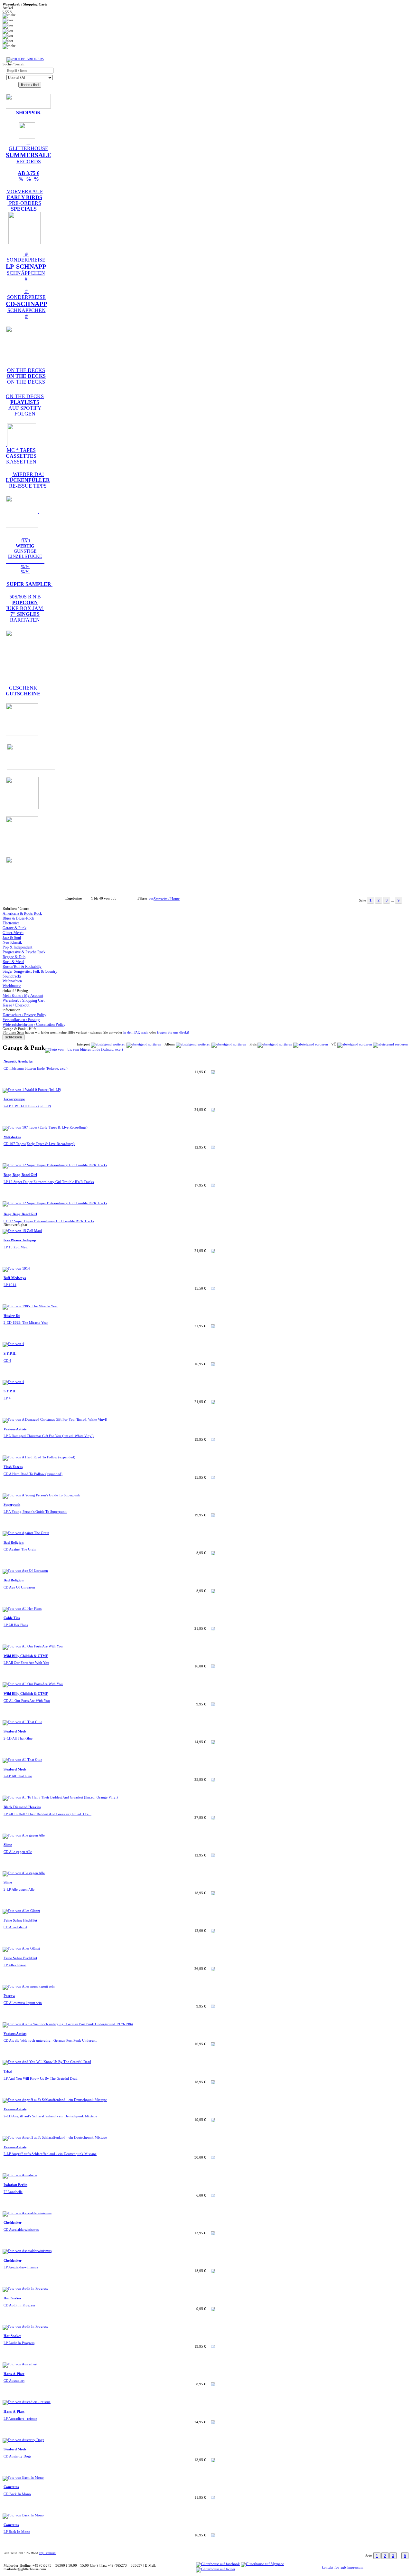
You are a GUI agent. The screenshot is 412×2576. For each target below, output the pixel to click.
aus (151, 898)
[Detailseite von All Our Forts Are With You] (33, 1646)
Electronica (11, 923)
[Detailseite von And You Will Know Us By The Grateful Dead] (47, 2062)
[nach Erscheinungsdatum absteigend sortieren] (390, 1044)
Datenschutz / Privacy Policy (24, 1015)
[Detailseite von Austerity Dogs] (23, 2440)
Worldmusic (12, 986)
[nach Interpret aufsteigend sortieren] (108, 1044)
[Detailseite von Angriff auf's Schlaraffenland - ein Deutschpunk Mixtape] (55, 2100)
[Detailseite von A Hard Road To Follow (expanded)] (39, 1457)
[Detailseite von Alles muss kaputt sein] (29, 1986)
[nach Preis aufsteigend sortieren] (275, 1044)
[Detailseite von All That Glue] (22, 1722)
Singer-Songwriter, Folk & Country (30, 971)
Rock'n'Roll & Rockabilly (22, 967)
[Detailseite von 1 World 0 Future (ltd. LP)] (32, 1090)
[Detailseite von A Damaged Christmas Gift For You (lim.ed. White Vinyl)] (55, 1420)
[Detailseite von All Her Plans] (22, 1609)
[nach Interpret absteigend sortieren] (144, 1044)
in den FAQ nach (136, 1032)
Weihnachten (12, 981)
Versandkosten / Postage (21, 1020)
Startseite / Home (167, 899)
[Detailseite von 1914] (16, 1269)
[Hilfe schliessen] (14, 1037)
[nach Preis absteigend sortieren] (311, 1044)
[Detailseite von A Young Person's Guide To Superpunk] (41, 1495)
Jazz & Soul (12, 938)
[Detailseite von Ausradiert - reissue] (27, 2402)
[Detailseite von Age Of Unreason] (25, 1571)
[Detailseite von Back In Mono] (23, 2478)
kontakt (328, 2567)
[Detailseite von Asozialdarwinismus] (27, 2213)
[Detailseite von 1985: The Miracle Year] (30, 1306)
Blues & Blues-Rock (18, 918)
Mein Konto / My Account (23, 996)
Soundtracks (12, 976)
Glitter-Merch (13, 933)
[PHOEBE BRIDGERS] (25, 59)
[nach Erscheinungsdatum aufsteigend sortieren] (355, 1044)
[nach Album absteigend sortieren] (229, 1044)
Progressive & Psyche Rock (24, 952)
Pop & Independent (17, 947)
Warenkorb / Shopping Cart (23, 1000)
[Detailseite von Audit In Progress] (25, 2289)
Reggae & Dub (14, 957)
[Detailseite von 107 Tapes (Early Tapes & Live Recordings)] (45, 1127)
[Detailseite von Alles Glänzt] (21, 1911)
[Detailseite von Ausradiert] (20, 2364)
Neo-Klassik (12, 942)
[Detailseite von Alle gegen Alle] (24, 1835)
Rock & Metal (13, 962)
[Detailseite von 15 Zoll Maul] (22, 1231)
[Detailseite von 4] (13, 1344)
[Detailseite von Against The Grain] (26, 1533)
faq (337, 2567)
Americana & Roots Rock (22, 913)
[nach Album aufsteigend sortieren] (193, 1044)
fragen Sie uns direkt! (173, 1032)
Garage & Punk (14, 928)
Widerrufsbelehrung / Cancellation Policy (34, 1025)
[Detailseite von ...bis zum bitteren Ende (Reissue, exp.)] (84, 1049)
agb (343, 2567)
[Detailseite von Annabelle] (20, 2175)
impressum (355, 2567)
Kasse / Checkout (16, 1005)
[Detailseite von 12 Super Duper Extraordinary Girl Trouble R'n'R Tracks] (55, 1165)
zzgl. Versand (47, 2553)
